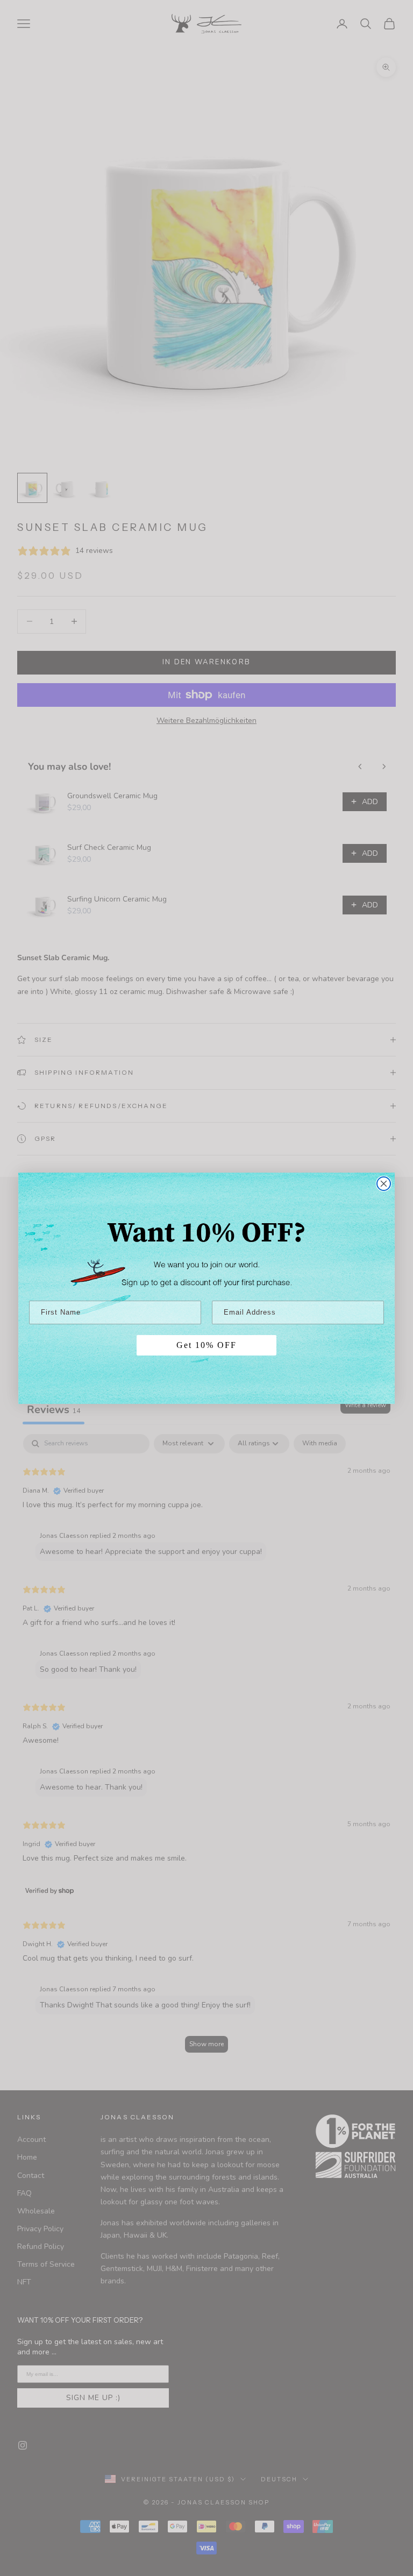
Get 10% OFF (206, 1345)
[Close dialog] (384, 1184)
